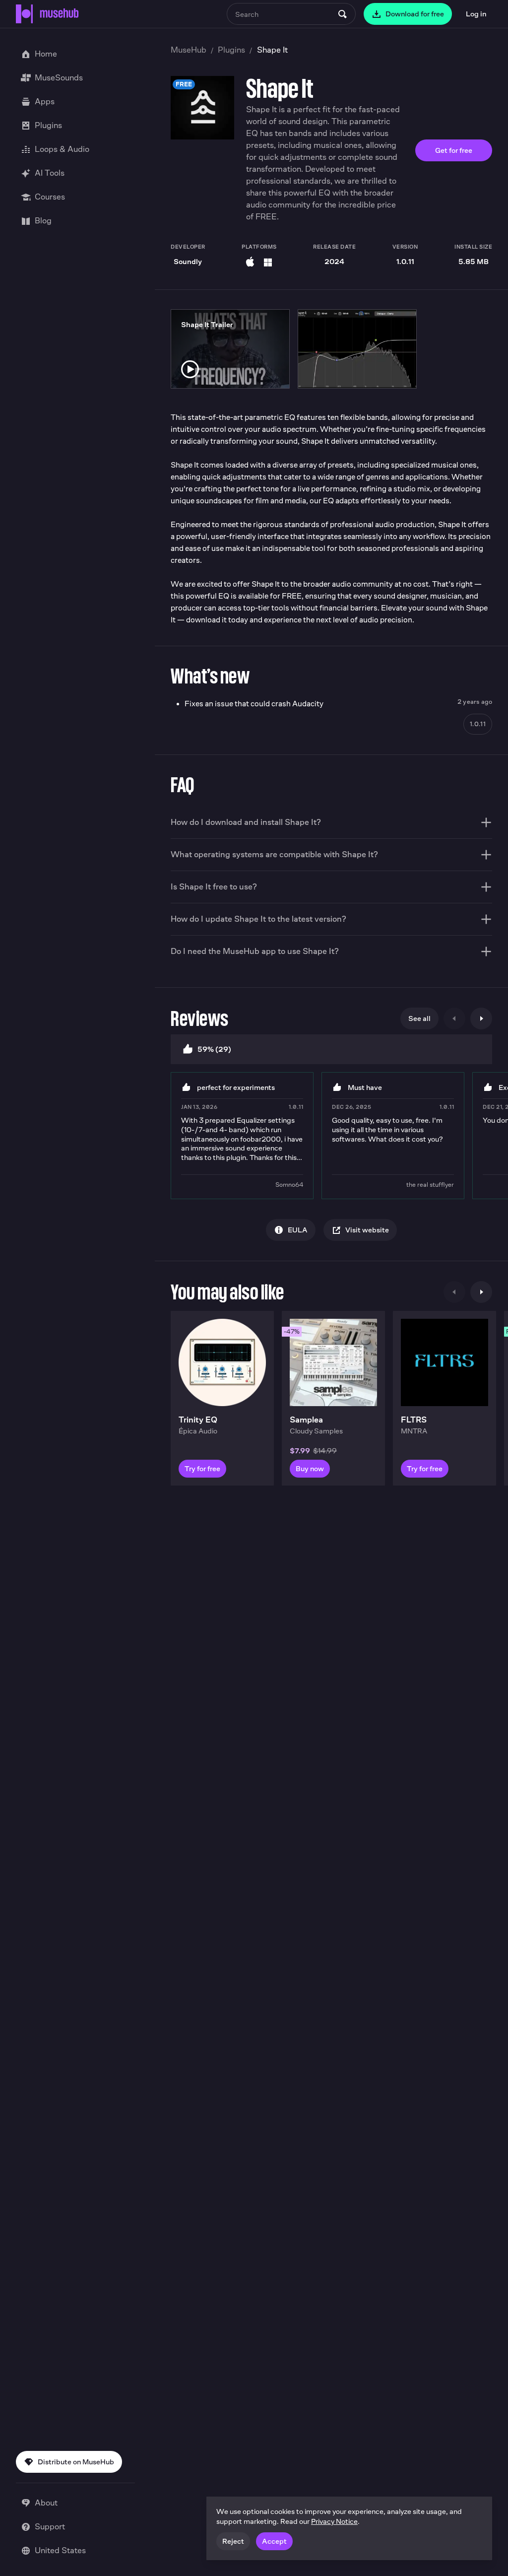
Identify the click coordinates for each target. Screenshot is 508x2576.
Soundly (188, 261)
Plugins (231, 50)
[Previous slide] (454, 1018)
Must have (365, 1087)
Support (50, 2527)
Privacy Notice (334, 2521)
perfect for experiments (236, 1087)
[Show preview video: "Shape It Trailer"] (190, 369)
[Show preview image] (357, 349)
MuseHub (189, 50)
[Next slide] (481, 1018)
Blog (43, 221)
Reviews (200, 1018)
